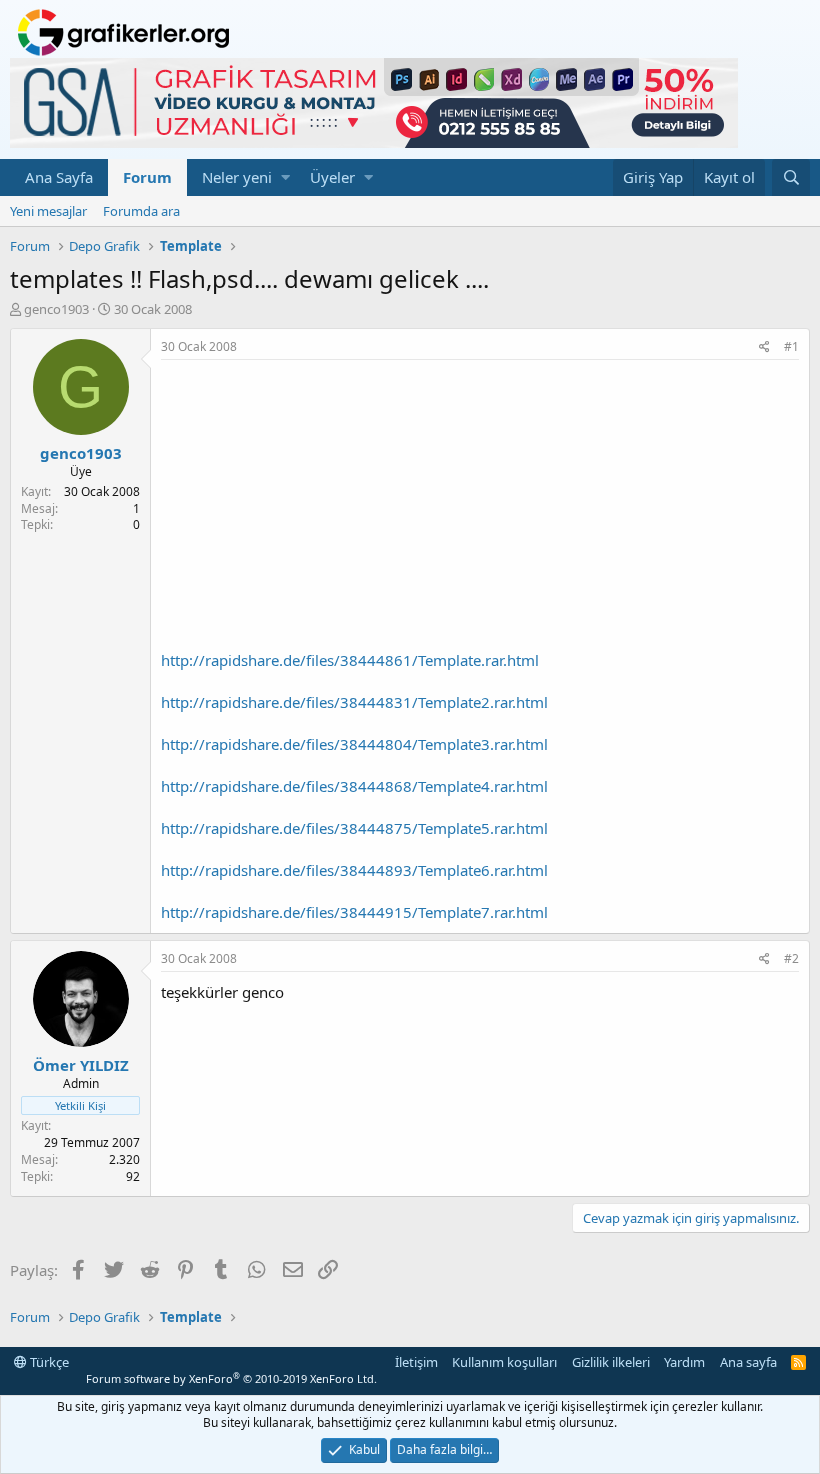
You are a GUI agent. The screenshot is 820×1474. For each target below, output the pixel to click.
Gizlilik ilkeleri (611, 1362)
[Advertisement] (480, 510)
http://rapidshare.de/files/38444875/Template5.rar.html (354, 828)
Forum (147, 177)
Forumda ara (141, 211)
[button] (285, 177)
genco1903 (56, 309)
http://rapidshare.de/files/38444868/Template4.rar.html (354, 786)
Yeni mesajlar (48, 211)
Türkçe (48, 1362)
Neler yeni (237, 177)
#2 (791, 958)
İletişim (416, 1362)
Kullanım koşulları (504, 1362)
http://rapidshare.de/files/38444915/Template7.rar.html (354, 912)
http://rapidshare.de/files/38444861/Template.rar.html (350, 660)
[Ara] (791, 177)
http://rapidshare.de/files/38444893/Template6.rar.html (354, 870)
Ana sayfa (748, 1362)
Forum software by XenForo (231, 1378)
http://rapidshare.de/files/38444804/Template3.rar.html (354, 744)
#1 (791, 346)
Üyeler (332, 177)
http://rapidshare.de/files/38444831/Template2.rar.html (354, 702)
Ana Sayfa (59, 177)
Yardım (684, 1362)
